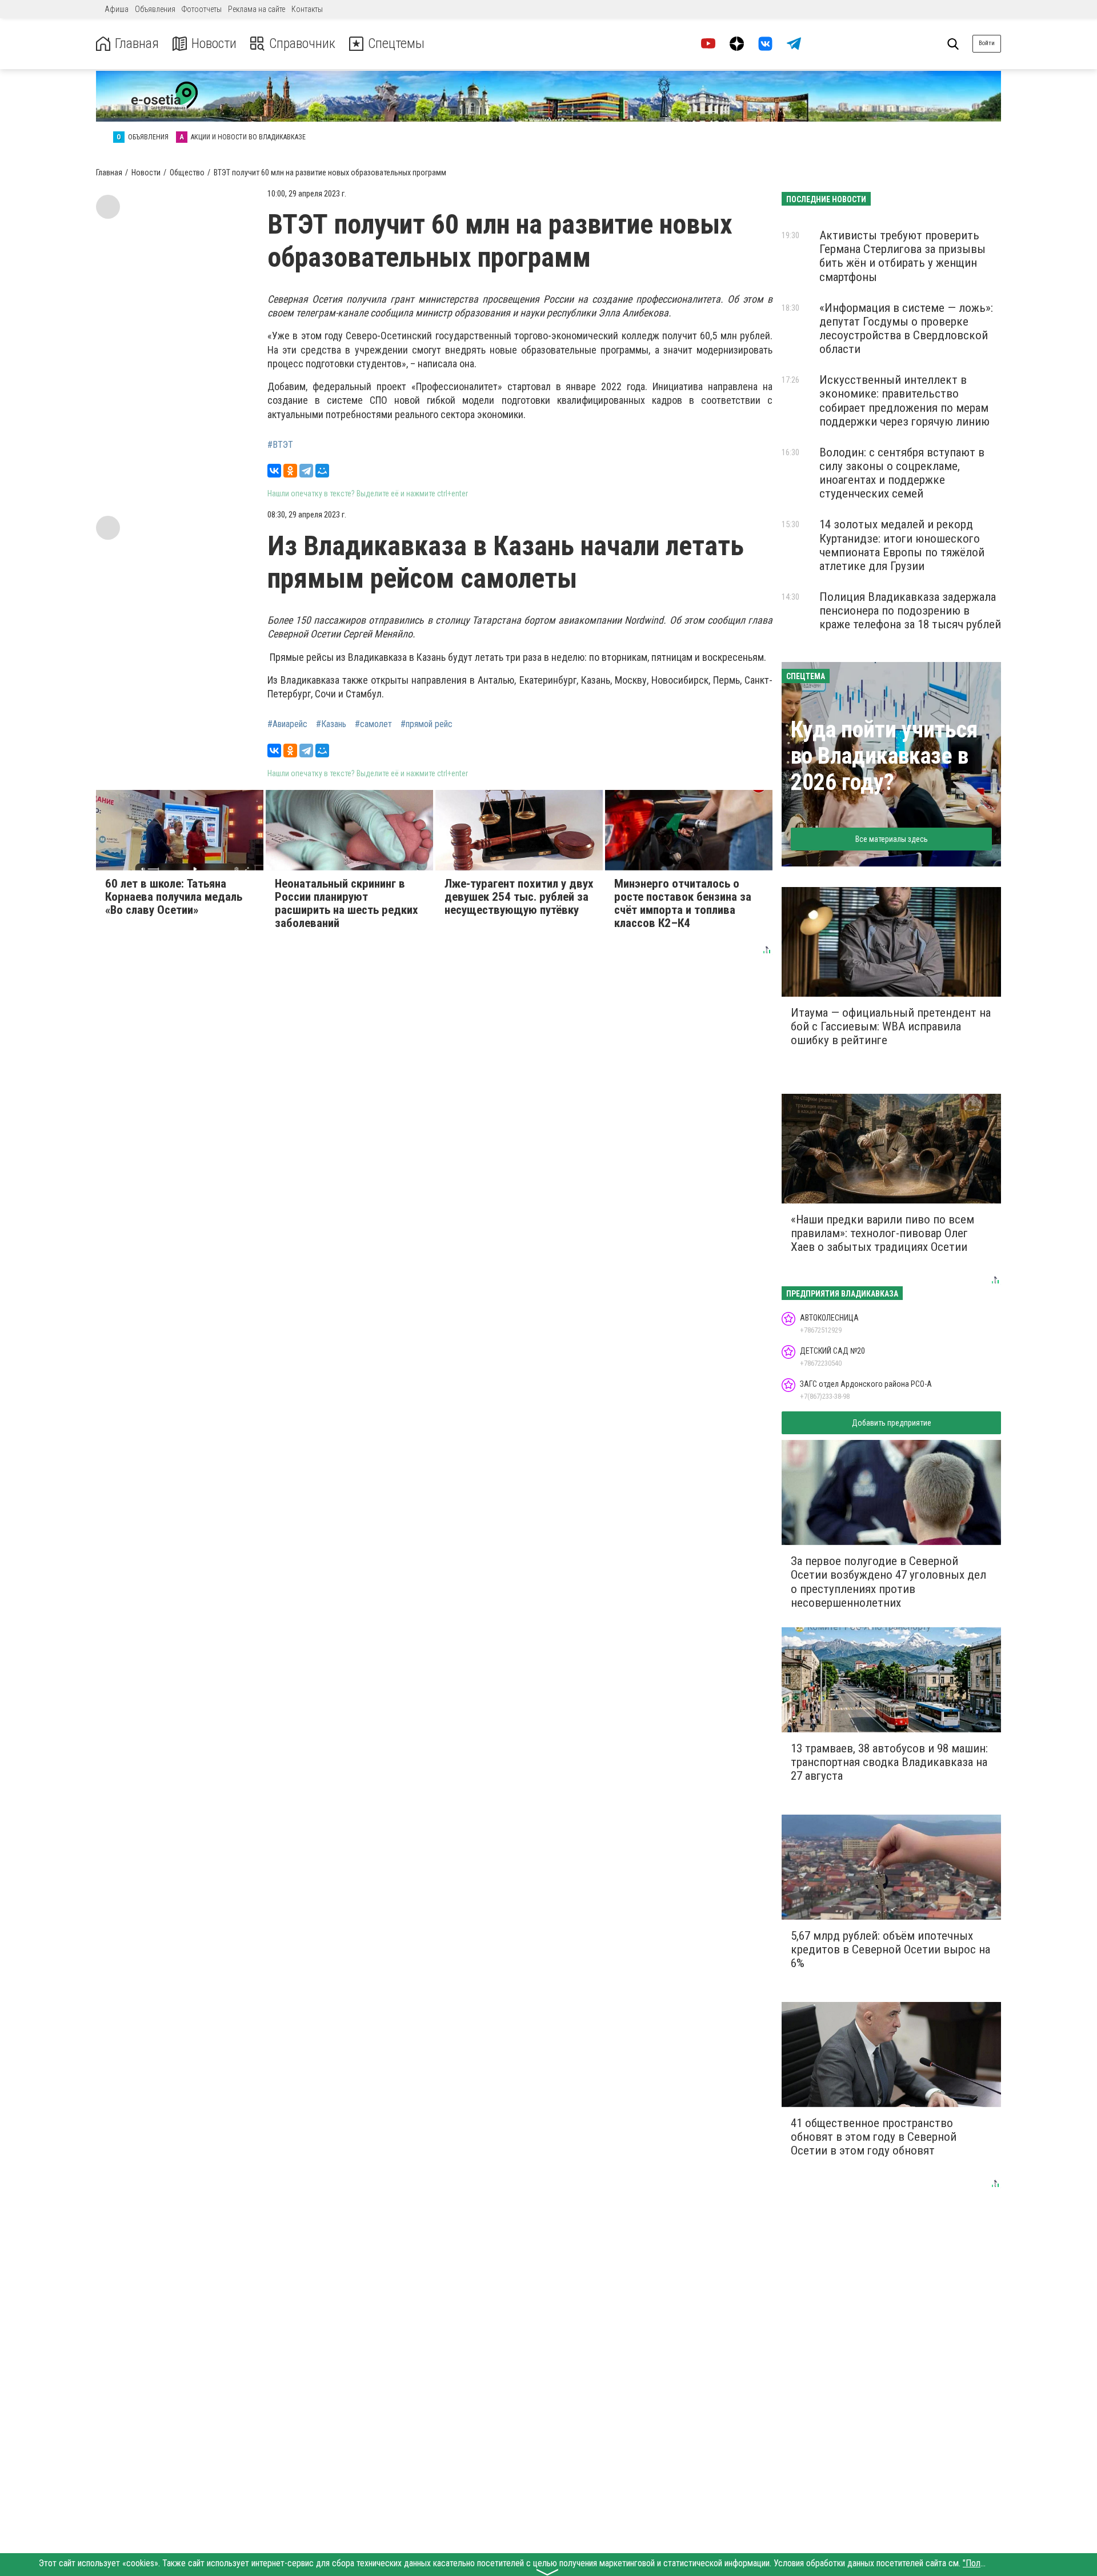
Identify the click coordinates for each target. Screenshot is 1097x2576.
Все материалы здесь (892, 839)
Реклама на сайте (257, 9)
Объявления (155, 9)
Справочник (302, 44)
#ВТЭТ (280, 445)
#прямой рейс (427, 724)
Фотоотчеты (202, 9)
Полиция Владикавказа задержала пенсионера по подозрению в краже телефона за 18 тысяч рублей (910, 611)
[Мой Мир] (322, 471)
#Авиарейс (287, 724)
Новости (214, 44)
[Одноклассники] (290, 471)
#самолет (373, 724)
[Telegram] (306, 471)
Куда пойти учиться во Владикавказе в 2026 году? (884, 756)
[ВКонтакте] (274, 471)
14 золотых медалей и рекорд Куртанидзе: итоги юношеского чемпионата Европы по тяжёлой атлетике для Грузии (902, 545)
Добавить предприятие (892, 1423)
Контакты (307, 9)
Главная (137, 44)
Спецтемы (396, 44)
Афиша (117, 9)
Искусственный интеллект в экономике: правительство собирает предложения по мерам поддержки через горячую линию (904, 400)
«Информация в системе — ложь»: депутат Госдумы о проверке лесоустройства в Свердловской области (906, 328)
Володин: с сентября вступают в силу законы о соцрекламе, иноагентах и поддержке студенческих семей (902, 473)
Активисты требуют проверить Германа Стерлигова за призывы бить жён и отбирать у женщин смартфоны (902, 256)
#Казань (331, 724)
